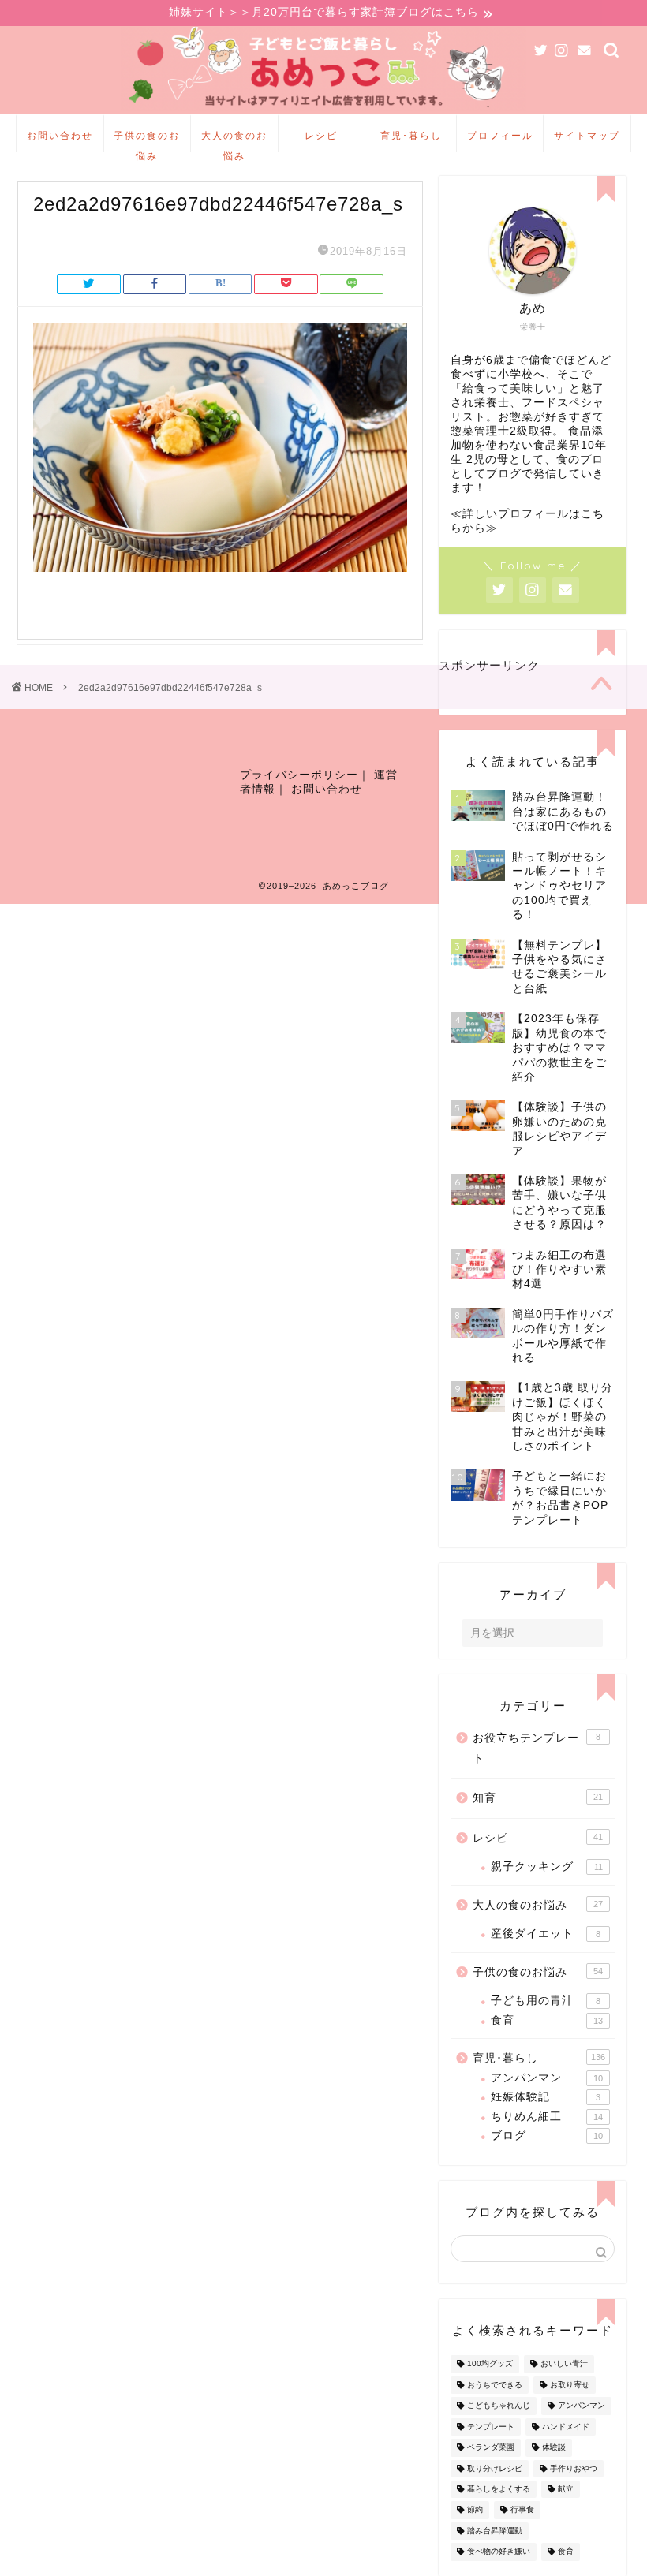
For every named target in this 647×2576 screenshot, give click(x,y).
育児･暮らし (411, 135)
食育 (547, 2020)
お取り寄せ (570, 2385)
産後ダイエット (546, 1934)
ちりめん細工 (547, 2117)
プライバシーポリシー (299, 775)
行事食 (522, 2510)
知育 (538, 1798)
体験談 (554, 2448)
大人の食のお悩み (234, 141)
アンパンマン (547, 2078)
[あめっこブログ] (324, 110)
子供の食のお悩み (147, 141)
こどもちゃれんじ (499, 2406)
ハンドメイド (566, 2427)
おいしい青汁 (564, 2364)
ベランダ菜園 (491, 2448)
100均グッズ (490, 2364)
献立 (566, 2489)
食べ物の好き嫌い (499, 2552)
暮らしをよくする (499, 2489)
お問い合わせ (60, 135)
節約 (475, 2510)
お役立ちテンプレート (537, 1748)
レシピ (321, 135)
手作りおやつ (574, 2468)
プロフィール (500, 135)
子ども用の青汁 (546, 2001)
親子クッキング (547, 1867)
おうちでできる (495, 2385)
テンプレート (491, 2427)
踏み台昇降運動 (495, 2531)
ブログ (547, 2135)
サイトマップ (587, 135)
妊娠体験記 (546, 2097)
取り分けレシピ (495, 2468)
